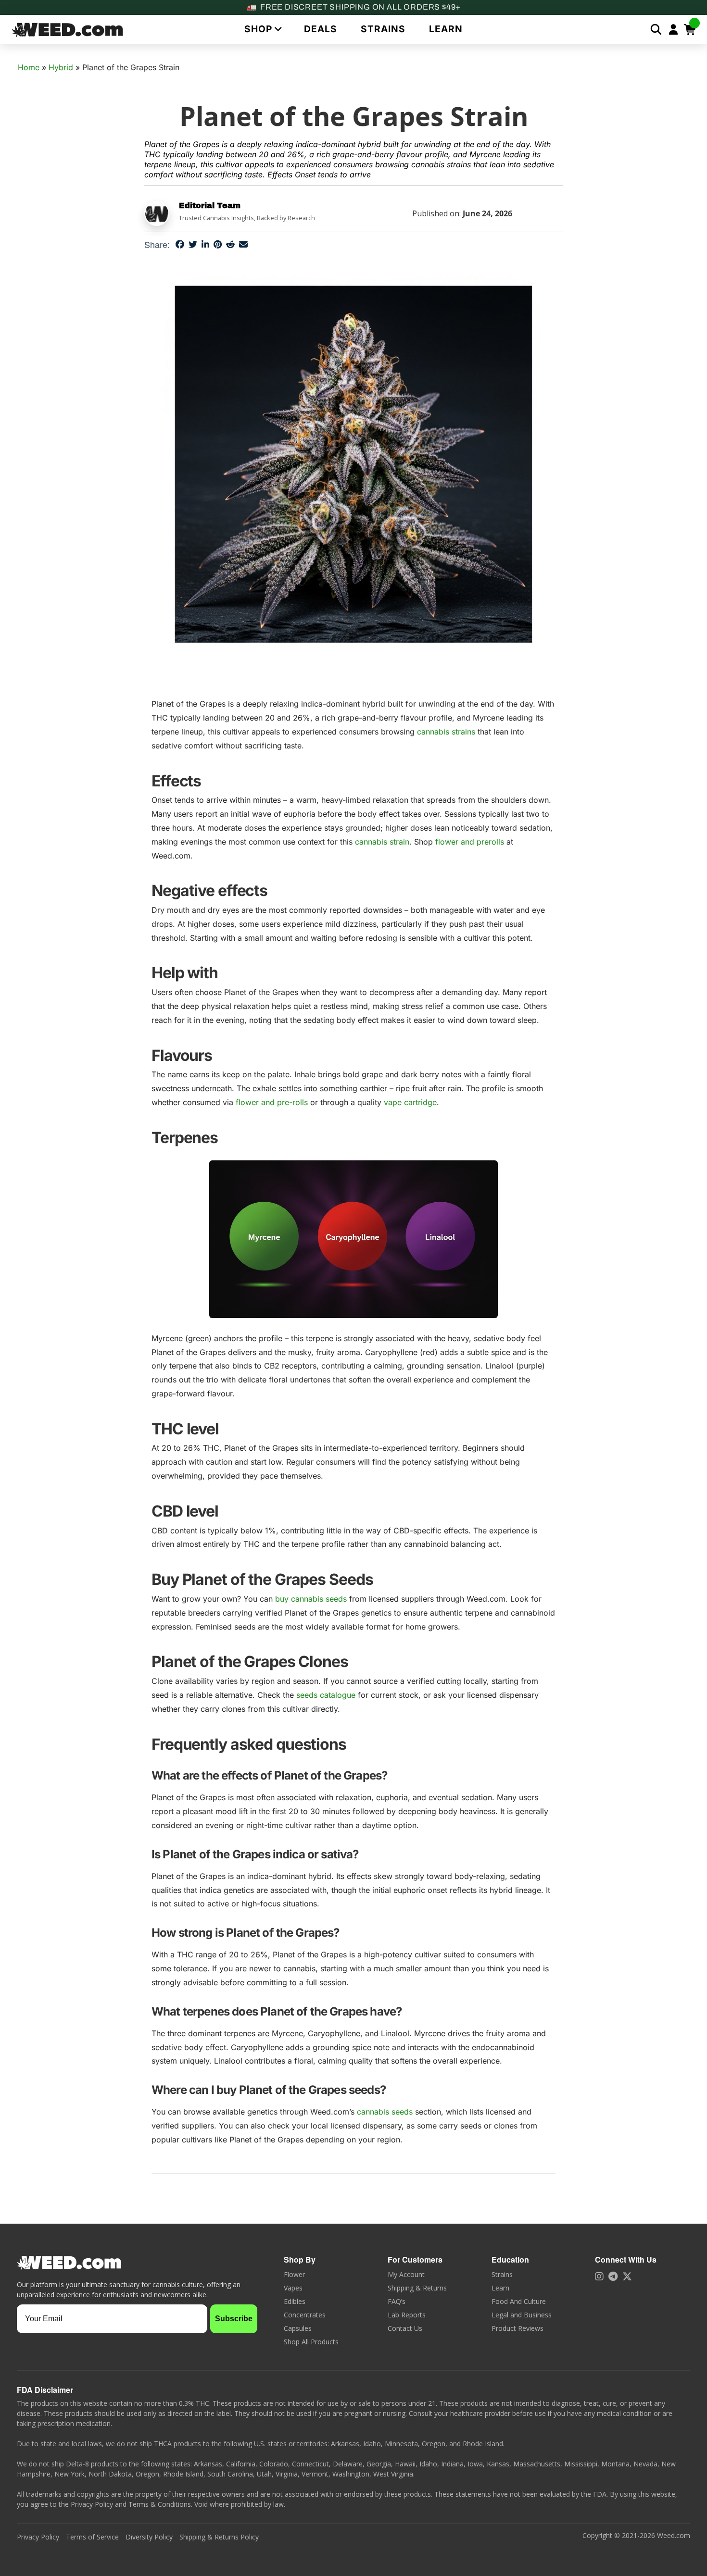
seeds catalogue (326, 1695)
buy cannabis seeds (311, 1599)
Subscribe (234, 2319)
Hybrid (61, 67)
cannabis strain (382, 842)
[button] (262, 29)
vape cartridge (410, 1102)
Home (29, 67)
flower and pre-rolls (272, 1102)
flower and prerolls (470, 842)
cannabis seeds (385, 2112)
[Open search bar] (656, 29)
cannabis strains (446, 732)
